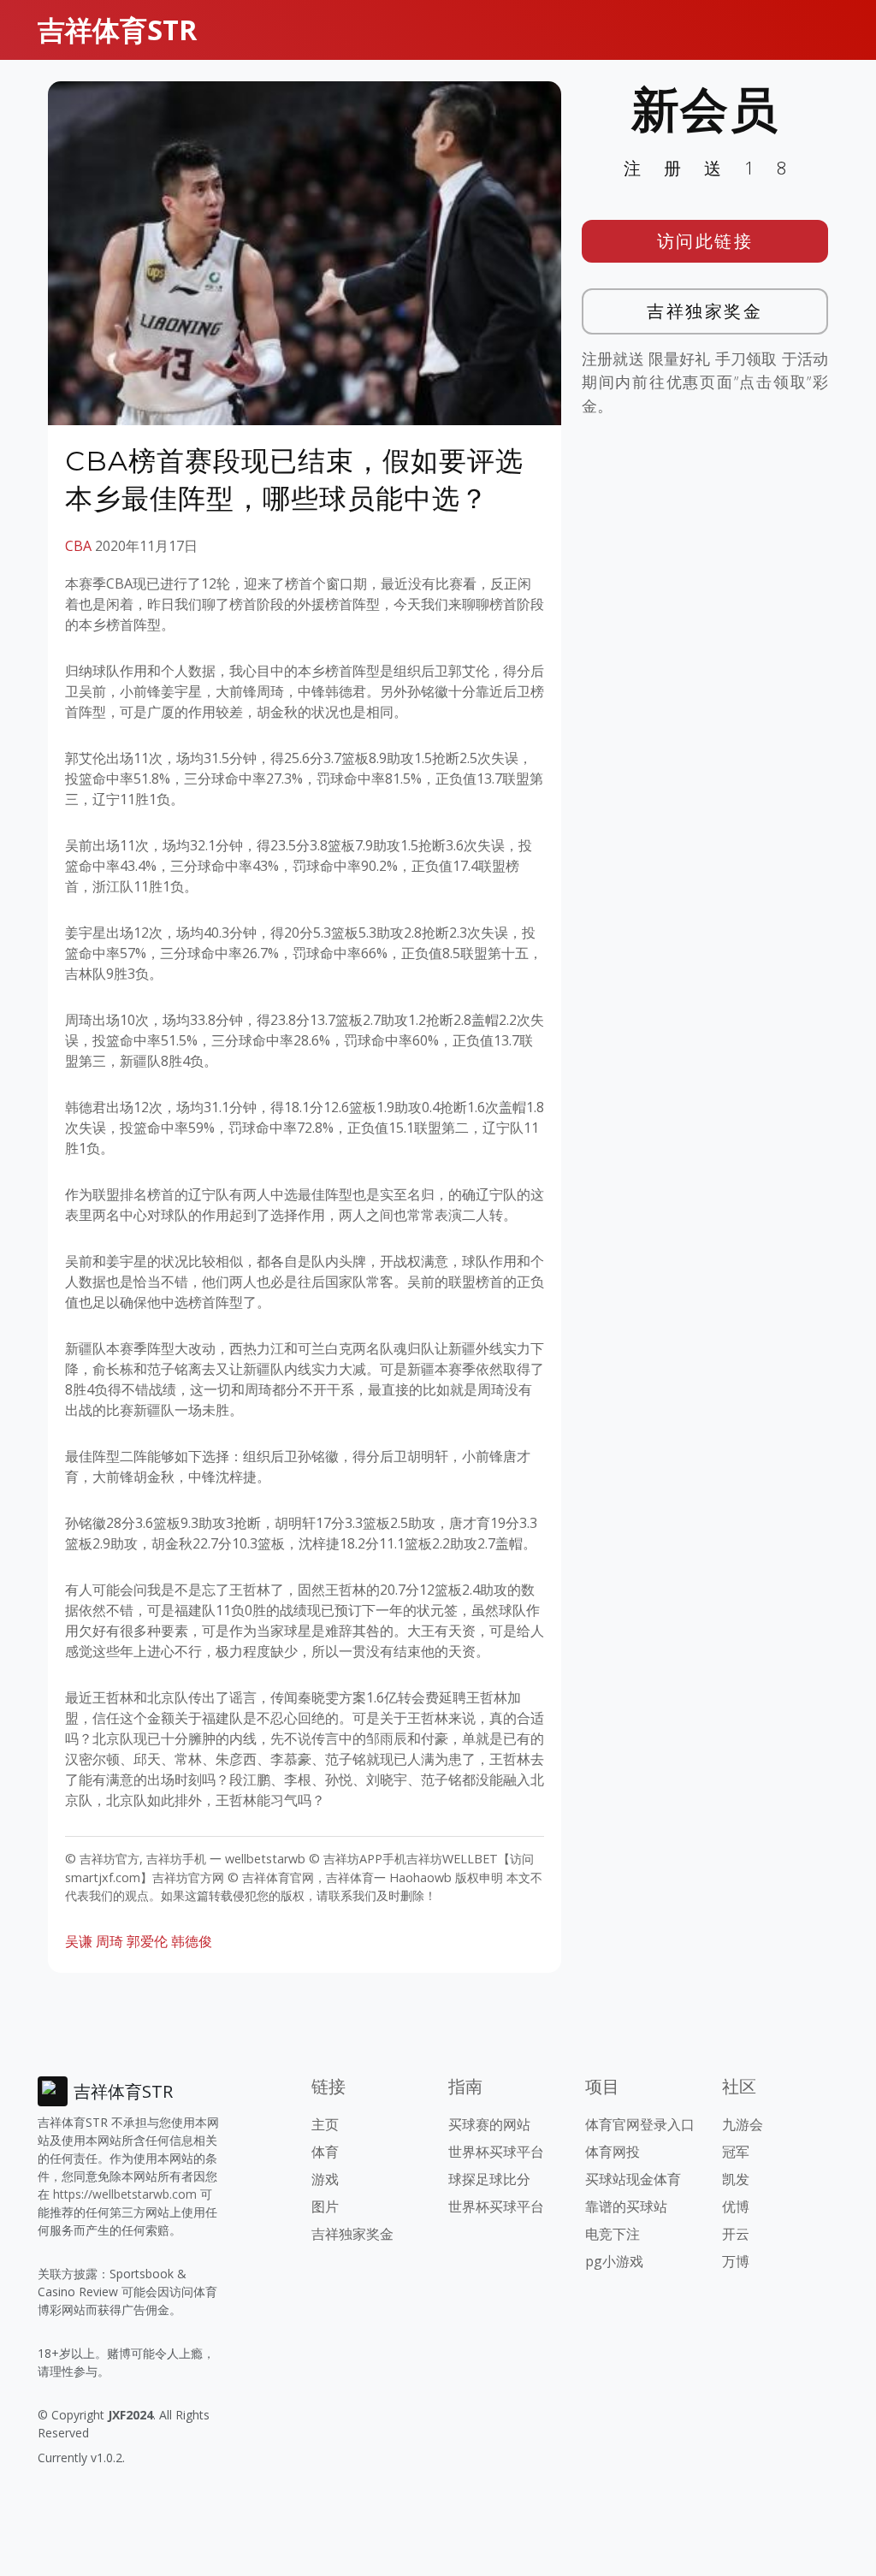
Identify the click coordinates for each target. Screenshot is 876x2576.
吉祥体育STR (117, 30)
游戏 (325, 2179)
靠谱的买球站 (626, 2206)
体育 (325, 2152)
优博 (736, 2206)
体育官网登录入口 (640, 2124)
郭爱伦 (147, 1941)
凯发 (736, 2179)
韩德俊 (192, 1941)
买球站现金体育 (633, 2179)
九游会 (743, 2124)
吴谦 (79, 1941)
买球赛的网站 (489, 2124)
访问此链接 (705, 241)
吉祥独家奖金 (704, 311)
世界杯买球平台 (496, 2152)
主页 (325, 2124)
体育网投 (613, 2152)
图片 (325, 2206)
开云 (736, 2234)
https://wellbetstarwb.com (125, 2194)
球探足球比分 (489, 2179)
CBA (78, 546)
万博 (736, 2261)
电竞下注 (613, 2234)
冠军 (736, 2152)
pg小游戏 (614, 2261)
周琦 (109, 1941)
